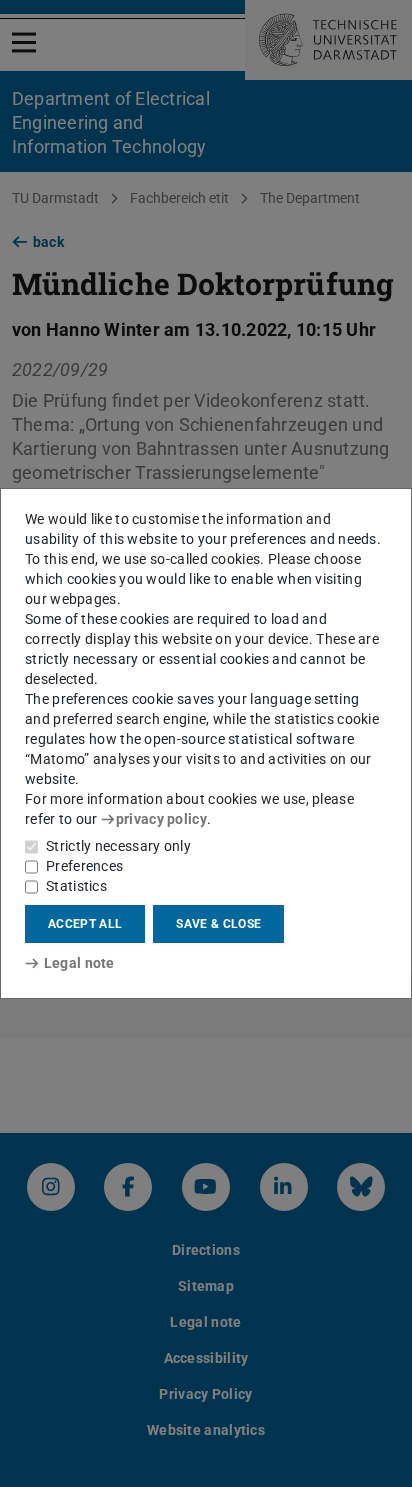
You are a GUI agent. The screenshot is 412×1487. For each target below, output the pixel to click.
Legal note (79, 963)
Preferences (84, 866)
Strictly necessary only (118, 846)
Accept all (85, 924)
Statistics (76, 886)
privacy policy (161, 819)
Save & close (218, 924)
